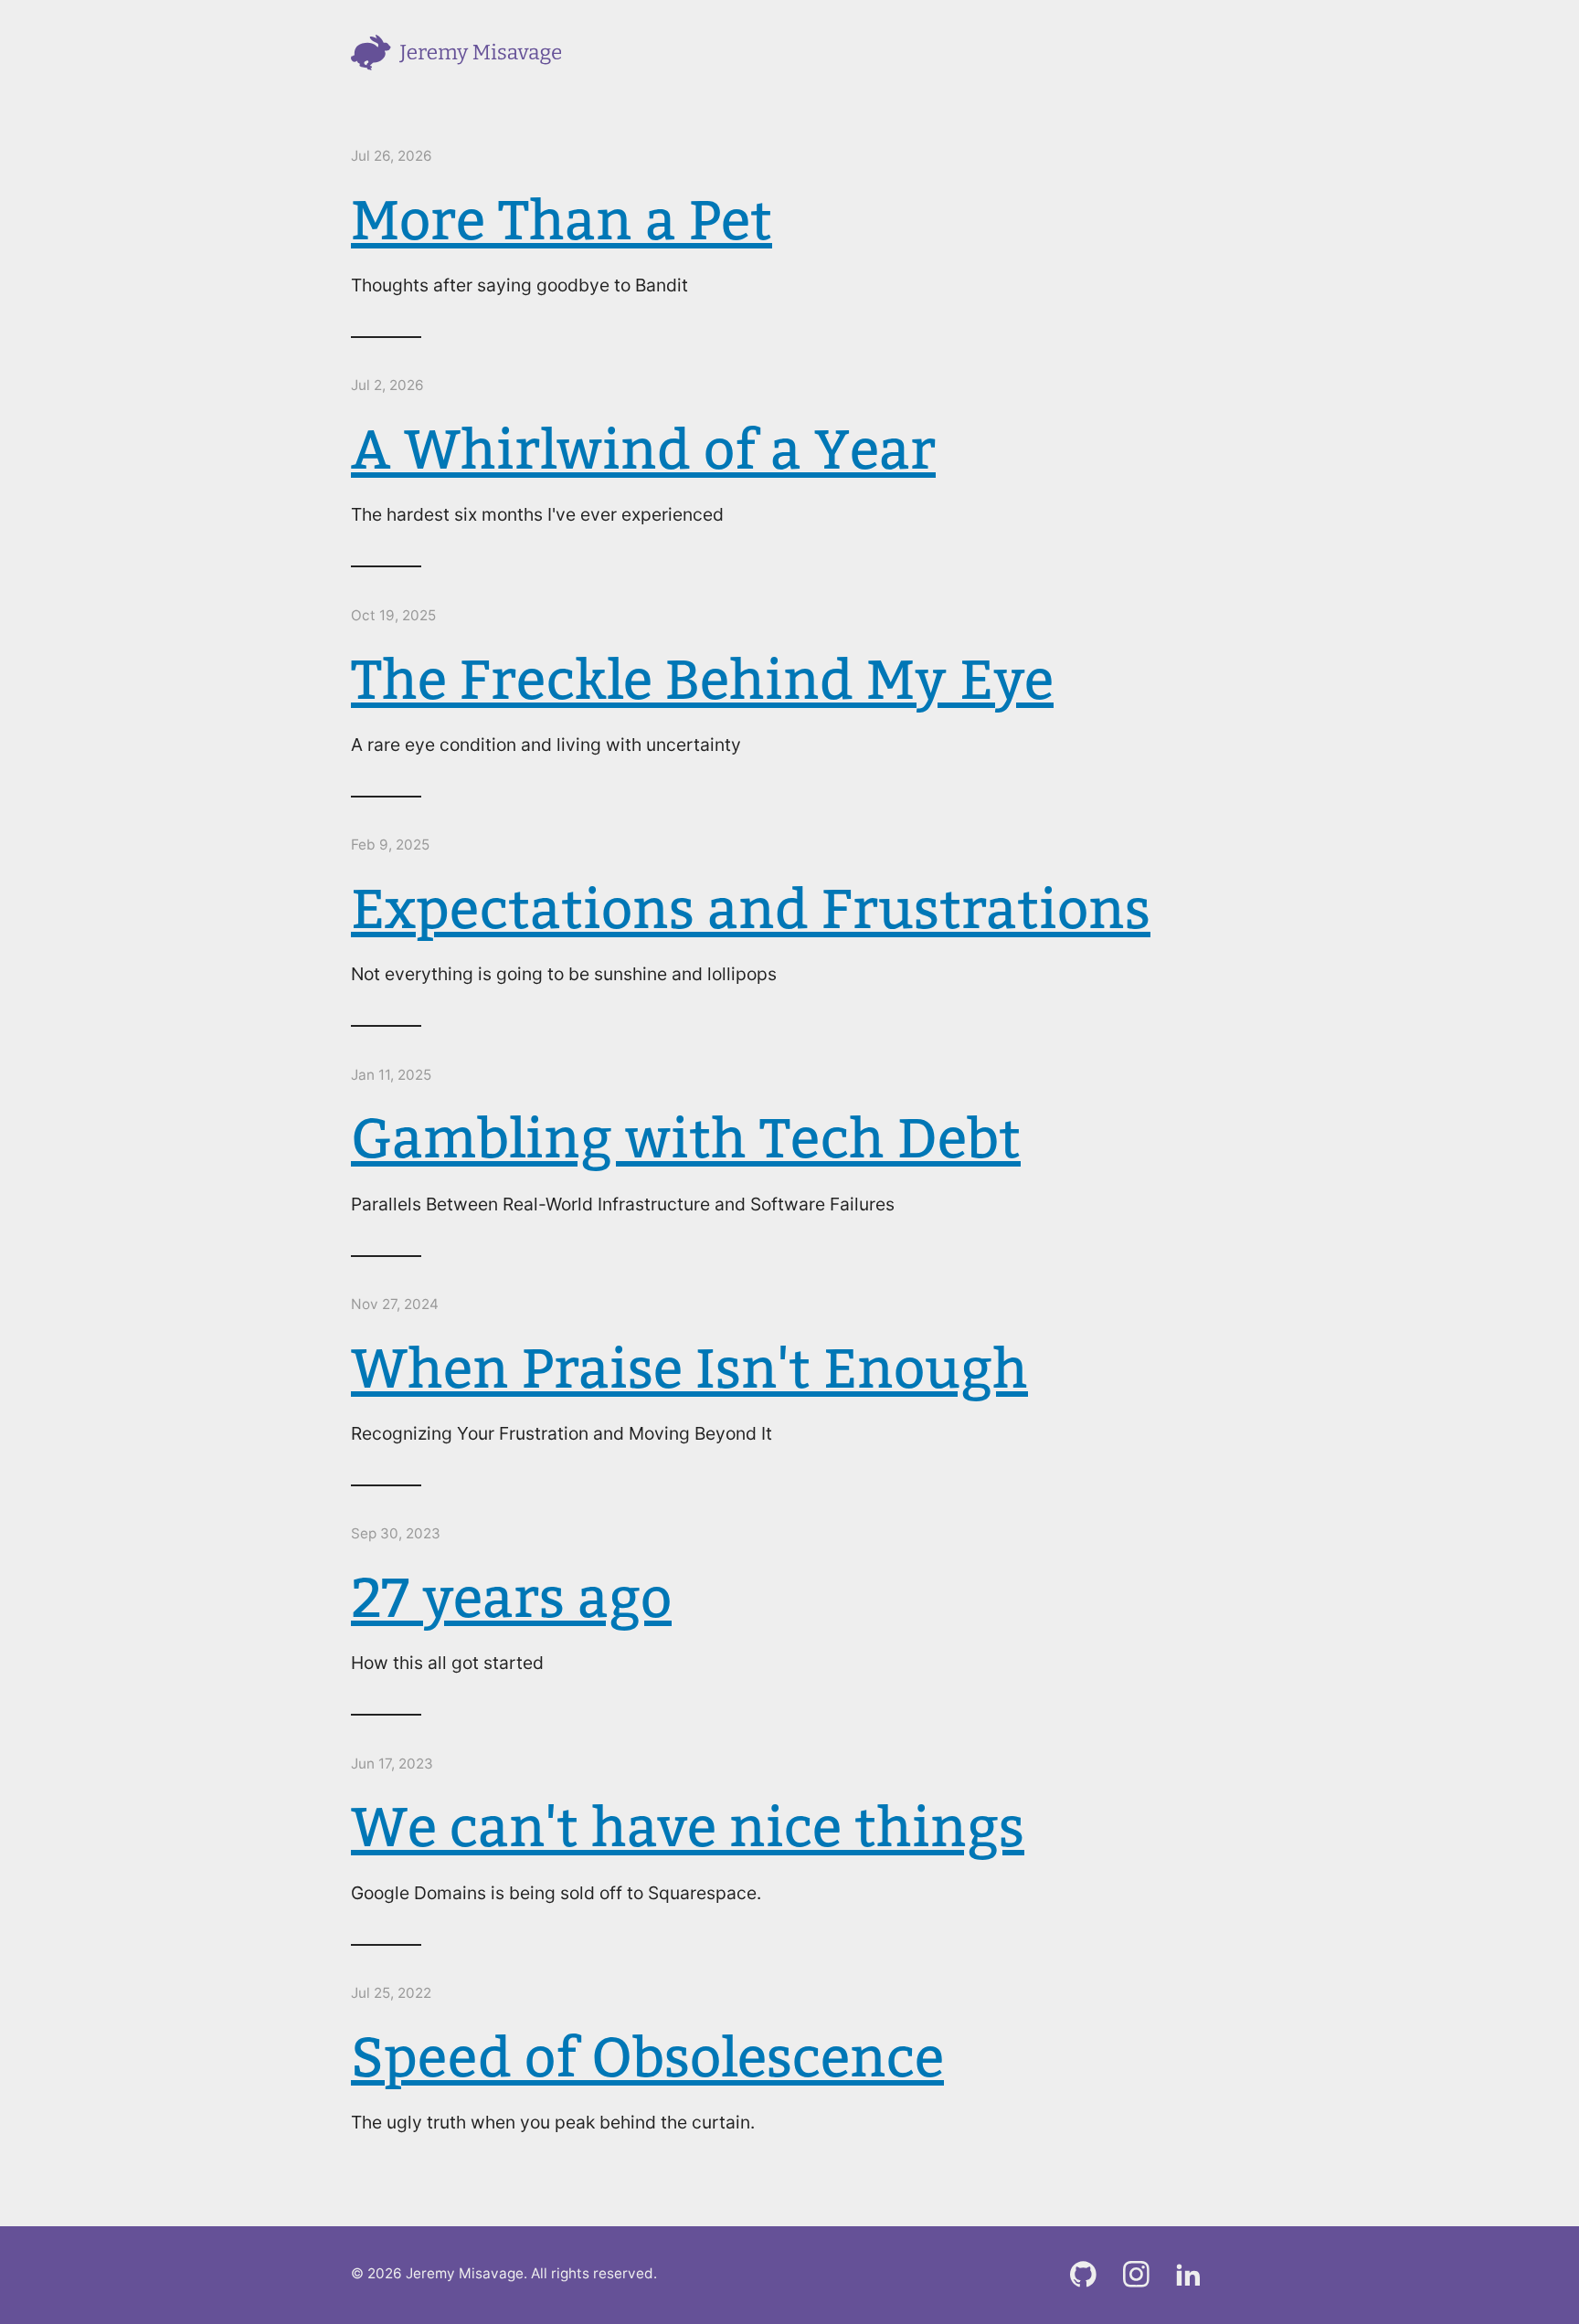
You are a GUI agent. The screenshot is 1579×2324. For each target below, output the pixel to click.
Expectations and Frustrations (751, 908)
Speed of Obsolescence (647, 2056)
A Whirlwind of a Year (643, 449)
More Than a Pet (562, 219)
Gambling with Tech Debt (686, 1137)
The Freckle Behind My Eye (702, 679)
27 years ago (511, 1597)
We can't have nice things (688, 1826)
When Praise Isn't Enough (689, 1368)
